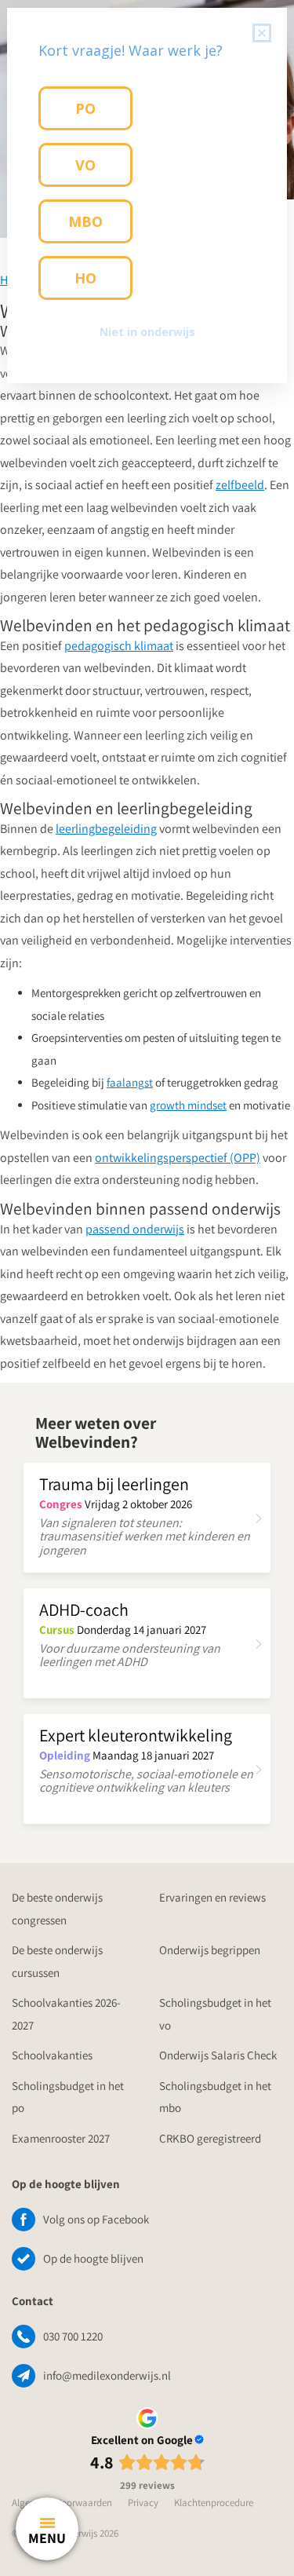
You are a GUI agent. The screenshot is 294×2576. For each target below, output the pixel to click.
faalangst (130, 1082)
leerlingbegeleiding (106, 829)
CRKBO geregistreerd (210, 2138)
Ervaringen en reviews (212, 1897)
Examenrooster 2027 (61, 2138)
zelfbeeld (240, 485)
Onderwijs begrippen (210, 1950)
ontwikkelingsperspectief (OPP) (178, 1158)
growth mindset (188, 1105)
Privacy (143, 2503)
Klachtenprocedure (214, 2503)
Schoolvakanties (52, 2055)
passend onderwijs (135, 1229)
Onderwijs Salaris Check (218, 2055)
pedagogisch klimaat (119, 646)
